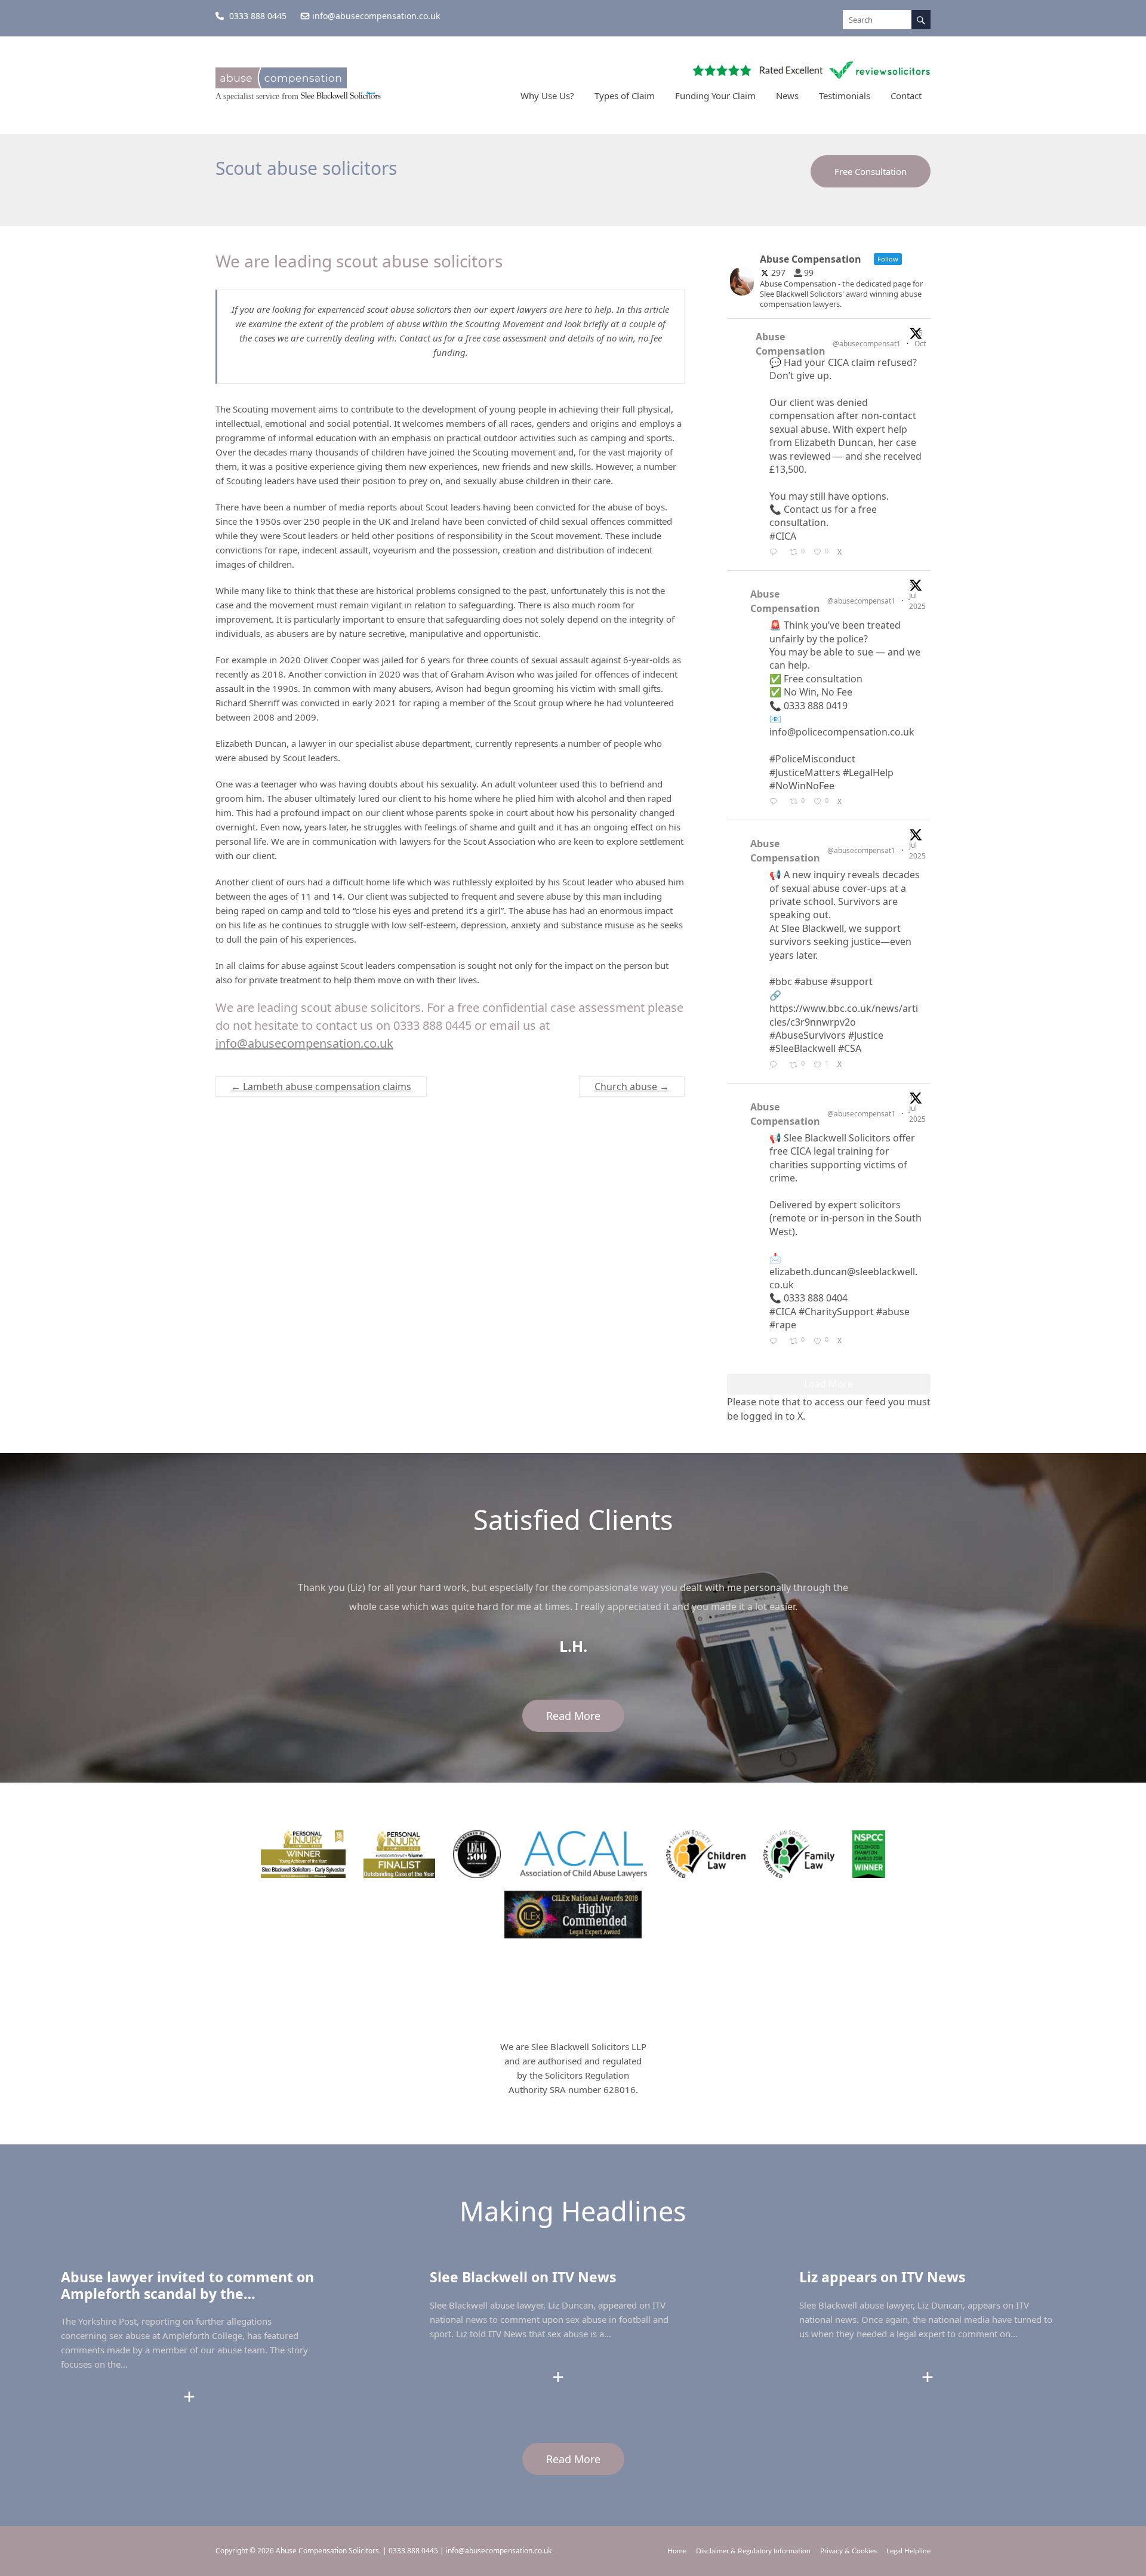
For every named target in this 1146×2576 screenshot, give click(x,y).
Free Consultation (871, 171)
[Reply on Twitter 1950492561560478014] (777, 802)
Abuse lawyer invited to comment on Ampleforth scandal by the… (187, 2285)
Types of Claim (625, 96)
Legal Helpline (908, 2551)
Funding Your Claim (715, 96)
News (787, 96)
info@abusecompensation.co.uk (376, 16)
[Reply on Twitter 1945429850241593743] (777, 1066)
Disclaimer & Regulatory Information (753, 2551)
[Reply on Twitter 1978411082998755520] (777, 553)
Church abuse (632, 1087)
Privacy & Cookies (848, 2551)
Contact (906, 96)
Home (677, 2551)
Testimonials (845, 96)
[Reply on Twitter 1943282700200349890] (777, 1342)
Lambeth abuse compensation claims (321, 1087)
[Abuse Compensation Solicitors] (281, 83)
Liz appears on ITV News (882, 2277)
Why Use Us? (547, 96)
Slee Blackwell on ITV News (523, 2277)
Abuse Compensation (791, 344)
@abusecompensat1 (867, 344)
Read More (573, 1716)
